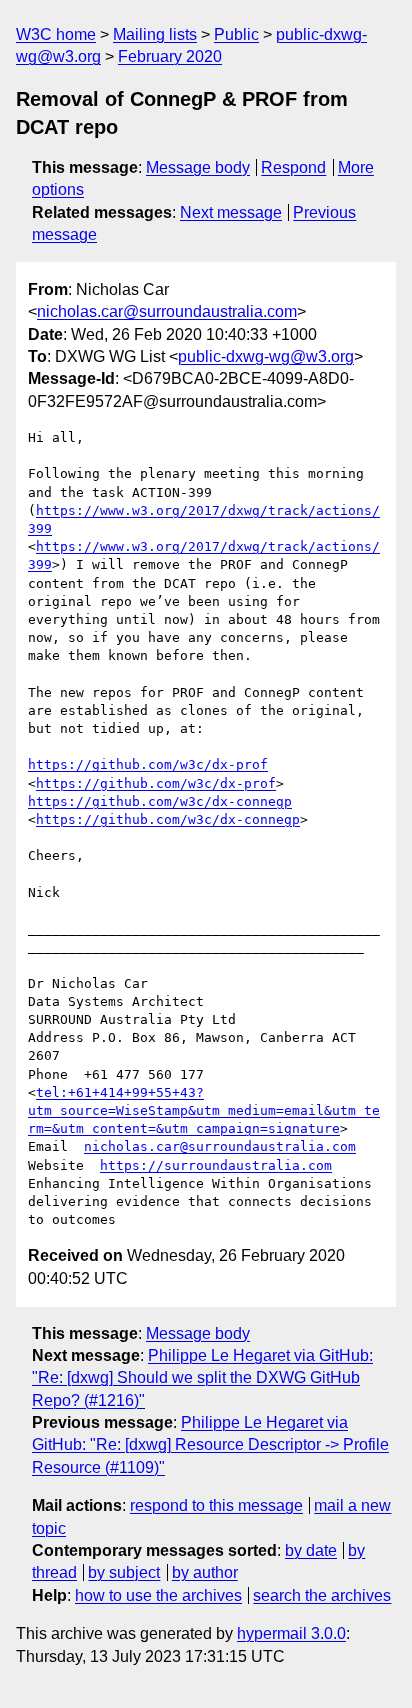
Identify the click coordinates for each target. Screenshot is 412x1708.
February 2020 (170, 56)
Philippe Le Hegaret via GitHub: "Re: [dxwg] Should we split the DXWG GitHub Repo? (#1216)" (202, 1378)
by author (205, 1572)
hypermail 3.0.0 (291, 1633)
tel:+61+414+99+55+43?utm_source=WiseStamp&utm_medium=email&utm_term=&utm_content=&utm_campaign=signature (204, 1110)
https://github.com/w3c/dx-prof (148, 764)
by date (311, 1550)
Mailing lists (155, 34)
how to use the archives (158, 1595)
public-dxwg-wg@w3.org (266, 356)
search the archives (322, 1595)
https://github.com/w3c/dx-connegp (160, 801)
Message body (198, 167)
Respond (293, 167)
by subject (124, 1572)
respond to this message (216, 1505)
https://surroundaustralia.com (216, 1165)
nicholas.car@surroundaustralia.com (167, 311)
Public (236, 34)
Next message (231, 212)
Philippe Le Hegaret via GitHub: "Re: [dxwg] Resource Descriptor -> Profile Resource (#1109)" (210, 1445)
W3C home (56, 34)
